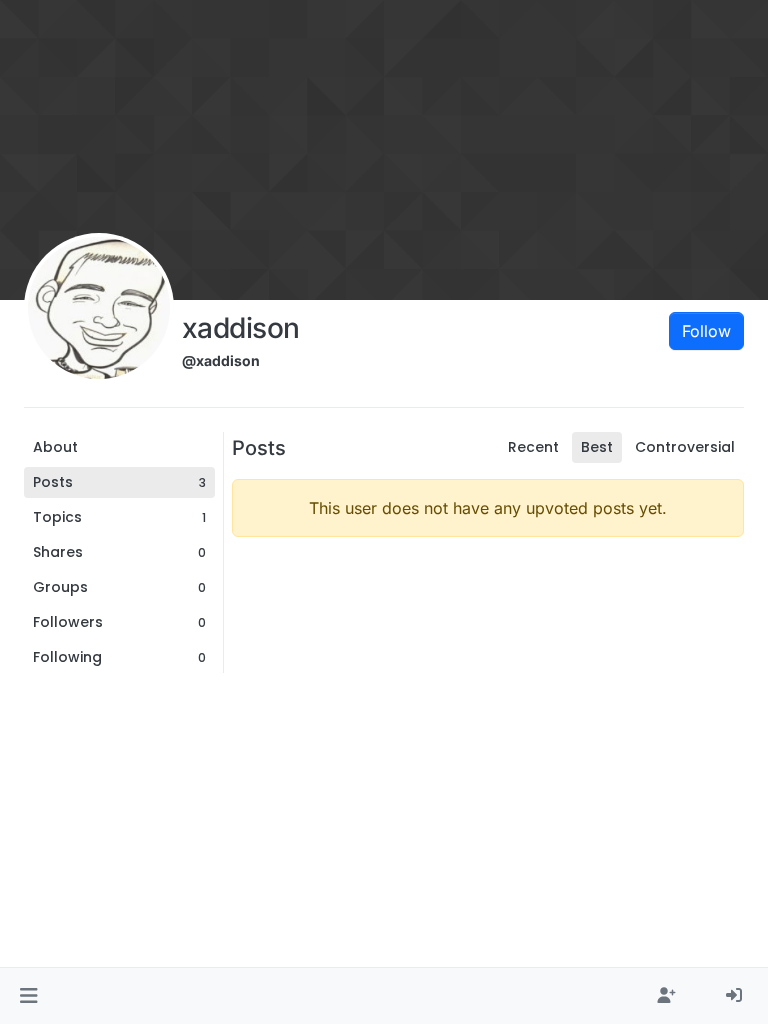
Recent (533, 447)
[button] (28, 996)
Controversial (685, 447)
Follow (706, 331)
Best (597, 447)
